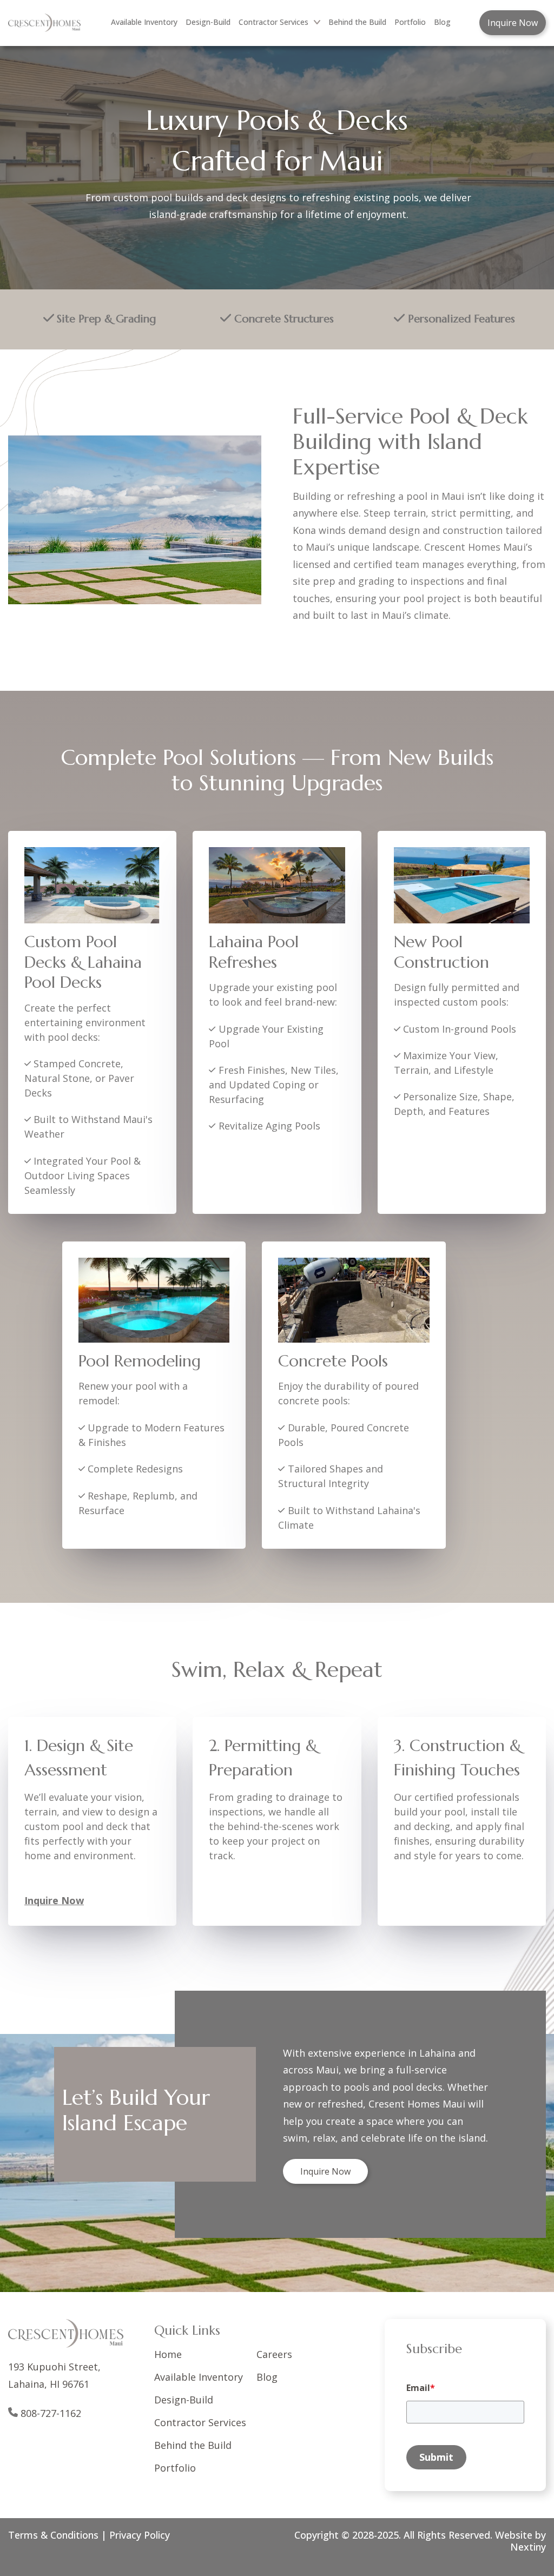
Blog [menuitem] (442, 22)
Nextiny (528, 2547)
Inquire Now (513, 23)
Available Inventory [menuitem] (144, 22)
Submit (436, 2457)
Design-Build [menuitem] (208, 22)
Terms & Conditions (53, 2535)
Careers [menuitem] (274, 2354)
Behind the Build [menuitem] (357, 22)
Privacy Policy (140, 2535)
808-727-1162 (51, 2413)
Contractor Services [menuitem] (273, 22)
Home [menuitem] (168, 2354)
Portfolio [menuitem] (410, 22)
